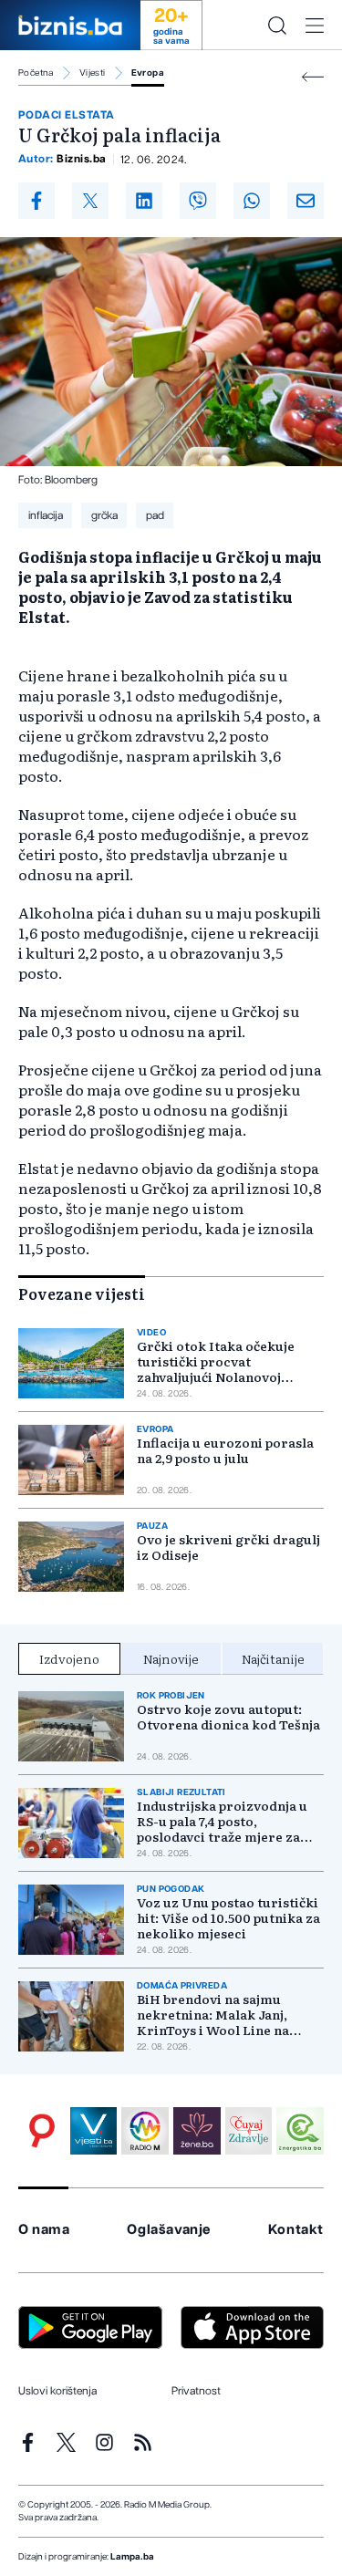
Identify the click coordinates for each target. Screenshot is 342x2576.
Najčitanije (273, 1658)
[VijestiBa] (94, 2131)
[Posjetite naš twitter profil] (66, 2442)
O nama (44, 2230)
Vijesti (93, 73)
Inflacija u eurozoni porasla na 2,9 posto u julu (225, 1450)
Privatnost (196, 2391)
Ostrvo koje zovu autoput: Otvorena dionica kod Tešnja (228, 1717)
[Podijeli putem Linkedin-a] (144, 201)
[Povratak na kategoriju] (313, 77)
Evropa (148, 73)
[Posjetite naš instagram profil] (104, 2442)
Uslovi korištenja (57, 2391)
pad (155, 515)
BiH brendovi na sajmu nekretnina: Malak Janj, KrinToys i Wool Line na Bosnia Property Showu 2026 (227, 2015)
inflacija (46, 515)
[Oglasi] (42, 2131)
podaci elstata (67, 115)
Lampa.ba (132, 2557)
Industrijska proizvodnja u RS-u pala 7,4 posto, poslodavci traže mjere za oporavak (222, 1821)
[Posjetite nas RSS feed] (143, 2442)
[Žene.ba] (197, 2131)
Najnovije (171, 1658)
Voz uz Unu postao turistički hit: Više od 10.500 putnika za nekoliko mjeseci (228, 1918)
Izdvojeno (69, 1658)
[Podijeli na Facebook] (36, 201)
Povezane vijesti (82, 1293)
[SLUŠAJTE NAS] (145, 2131)
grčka (104, 515)
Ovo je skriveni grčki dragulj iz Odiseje (228, 1547)
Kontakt (296, 2230)
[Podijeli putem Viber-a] (198, 201)
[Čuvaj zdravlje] (249, 2131)
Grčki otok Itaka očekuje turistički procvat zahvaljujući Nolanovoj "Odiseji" (216, 1361)
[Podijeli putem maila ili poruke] (306, 201)
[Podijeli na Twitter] (90, 201)
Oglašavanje (169, 2230)
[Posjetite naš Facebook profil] (28, 2442)
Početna (36, 73)
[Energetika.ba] (300, 2131)
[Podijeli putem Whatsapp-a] (252, 201)
